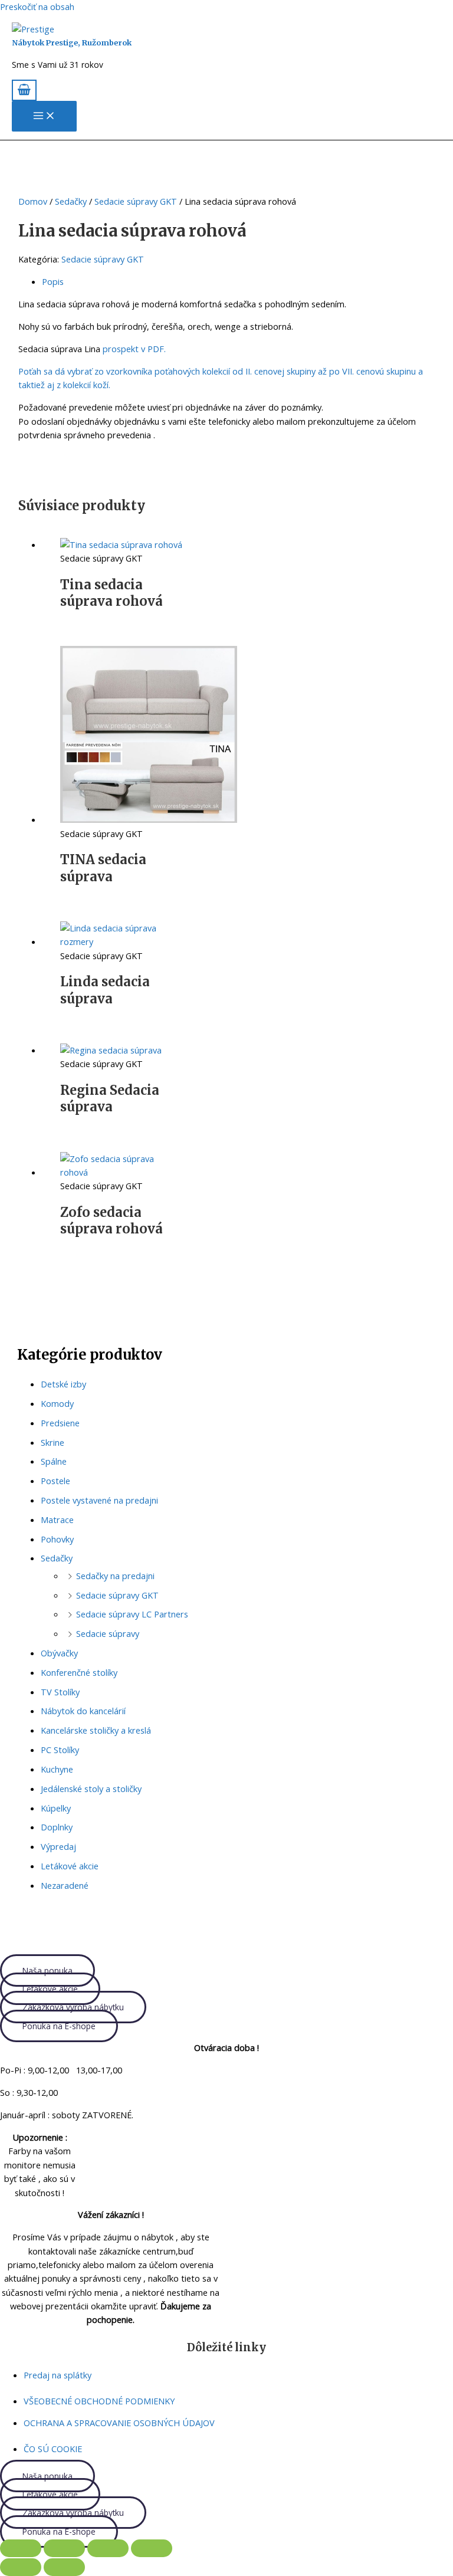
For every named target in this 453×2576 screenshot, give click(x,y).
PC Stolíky (60, 1750)
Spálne (54, 1461)
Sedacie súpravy (108, 1633)
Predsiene (60, 1423)
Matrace (57, 1520)
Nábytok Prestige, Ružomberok (72, 42)
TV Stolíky (60, 1692)
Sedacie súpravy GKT (117, 1595)
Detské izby (63, 1384)
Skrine (52, 1442)
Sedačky (57, 1558)
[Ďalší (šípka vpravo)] (64, 2567)
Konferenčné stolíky (79, 1672)
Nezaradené (65, 1885)
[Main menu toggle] (44, 116)
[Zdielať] (108, 2548)
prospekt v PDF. (134, 349)
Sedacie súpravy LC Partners (132, 1614)
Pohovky (57, 1539)
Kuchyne (57, 1769)
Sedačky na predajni (115, 1576)
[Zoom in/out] (21, 2548)
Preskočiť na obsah (37, 6)
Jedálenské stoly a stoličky (91, 1789)
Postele (55, 1481)
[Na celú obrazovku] (64, 2548)
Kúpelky (56, 1808)
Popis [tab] (53, 281)
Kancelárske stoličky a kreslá (96, 1730)
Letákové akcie (70, 1866)
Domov (33, 201)
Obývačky (59, 1653)
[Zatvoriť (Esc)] (152, 2548)
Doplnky (57, 1827)
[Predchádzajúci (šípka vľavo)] (21, 2567)
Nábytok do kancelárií (83, 1711)
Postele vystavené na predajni (99, 1500)
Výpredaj (58, 1846)
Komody (57, 1403)
